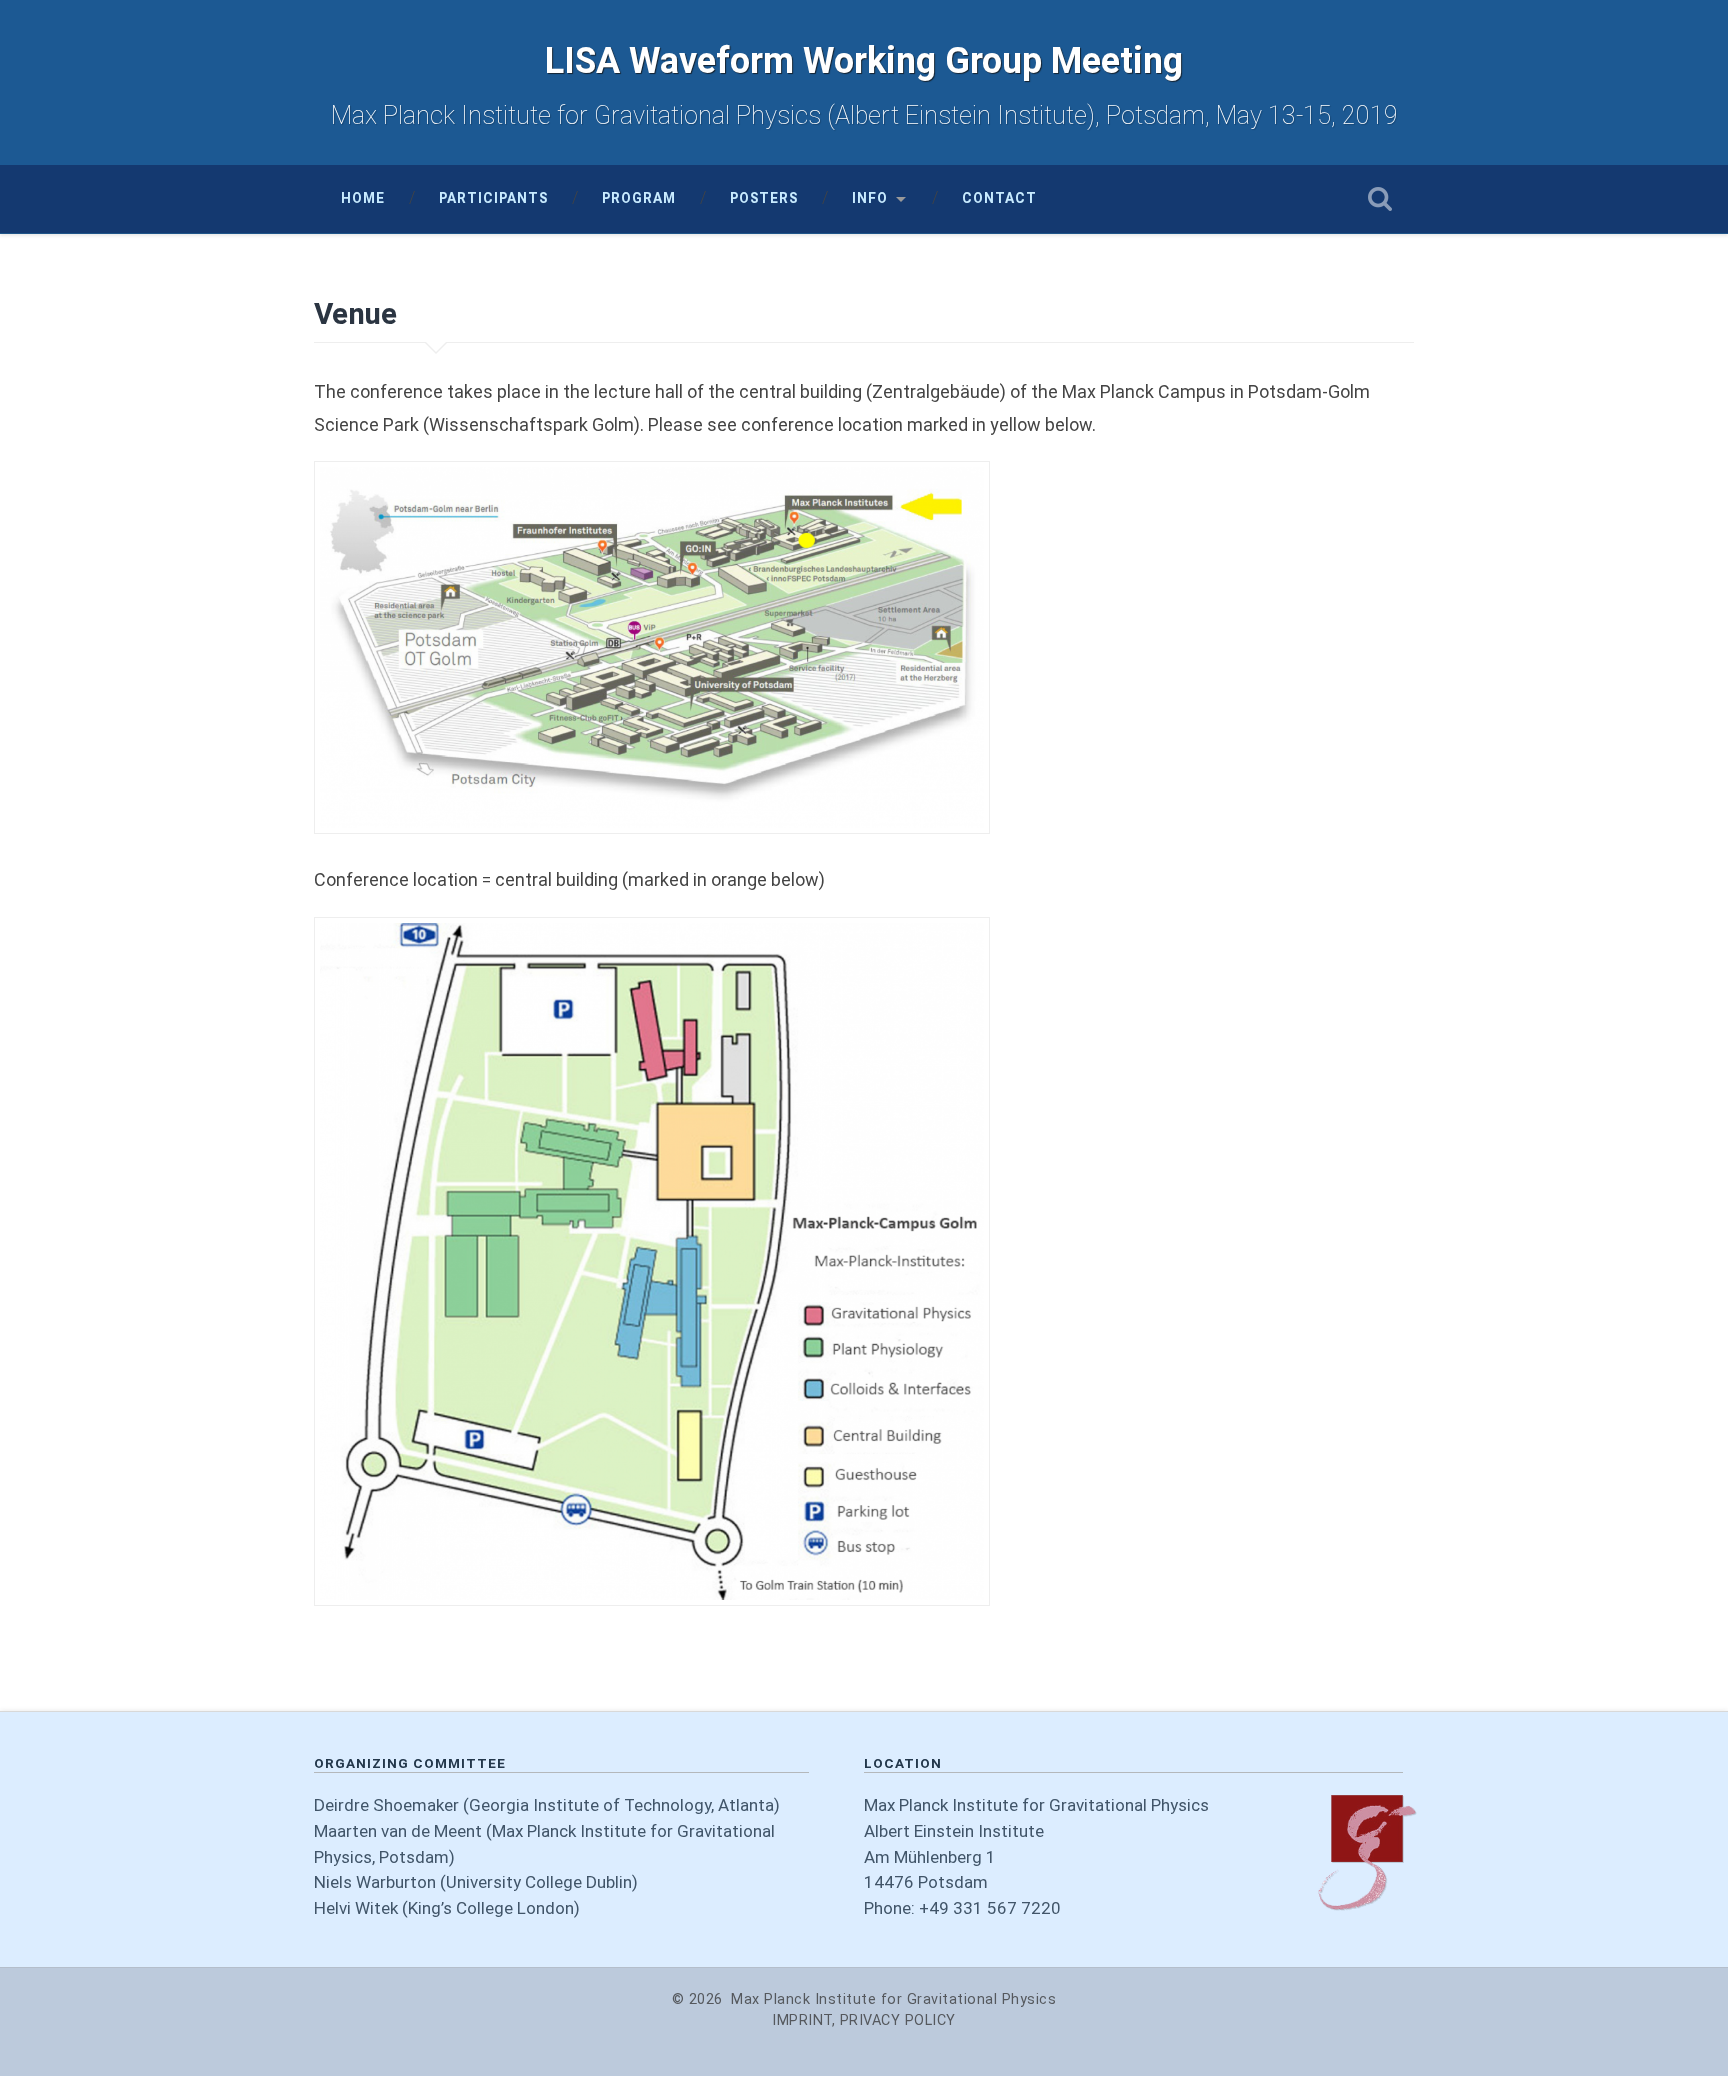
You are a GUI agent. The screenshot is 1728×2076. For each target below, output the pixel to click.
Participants (493, 198)
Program (639, 198)
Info (870, 198)
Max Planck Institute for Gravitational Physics (893, 1999)
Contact (999, 198)
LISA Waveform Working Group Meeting (864, 61)
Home (363, 198)
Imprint (802, 2020)
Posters (764, 198)
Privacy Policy (898, 2020)
